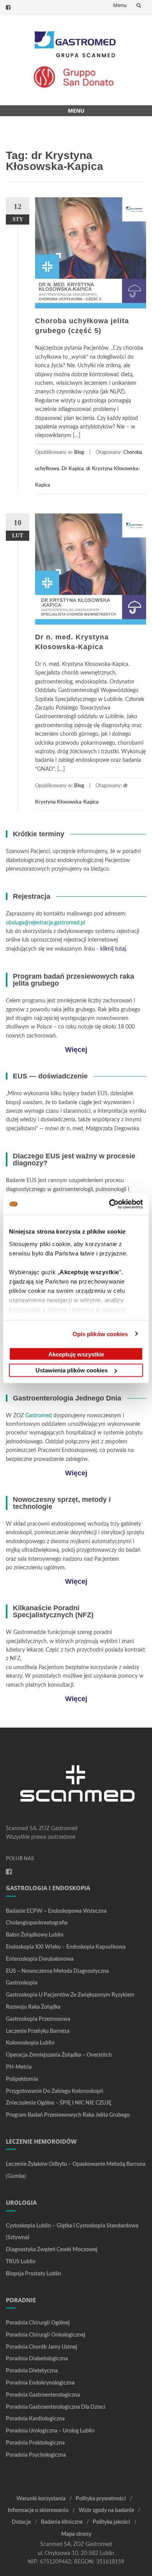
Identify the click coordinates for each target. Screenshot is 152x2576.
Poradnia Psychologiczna (36, 2455)
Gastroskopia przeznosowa (38, 2019)
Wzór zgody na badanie (106, 2510)
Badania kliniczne (62, 2522)
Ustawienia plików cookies (72, 1370)
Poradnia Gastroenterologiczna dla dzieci (56, 2407)
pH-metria (19, 2067)
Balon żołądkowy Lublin (35, 1935)
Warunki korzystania (41, 2499)
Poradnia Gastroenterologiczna (43, 2395)
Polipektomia (22, 2079)
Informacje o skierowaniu (38, 2510)
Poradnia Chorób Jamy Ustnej (42, 2347)
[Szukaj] (139, 5)
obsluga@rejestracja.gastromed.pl (45, 923)
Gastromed (39, 1416)
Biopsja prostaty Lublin (34, 2274)
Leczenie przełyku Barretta (38, 2031)
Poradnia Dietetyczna (32, 2371)
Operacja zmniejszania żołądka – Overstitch (59, 2055)
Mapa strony (76, 2534)
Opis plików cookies (100, 1334)
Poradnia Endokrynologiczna (40, 2383)
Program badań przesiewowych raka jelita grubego (68, 2115)
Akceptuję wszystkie (76, 1354)
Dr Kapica (73, 469)
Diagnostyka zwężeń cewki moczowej (52, 2250)
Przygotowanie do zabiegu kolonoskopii (55, 2091)
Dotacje (21, 2522)
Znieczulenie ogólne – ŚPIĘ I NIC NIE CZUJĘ (59, 2103)
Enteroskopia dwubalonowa (40, 1959)
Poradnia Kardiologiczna (35, 2419)
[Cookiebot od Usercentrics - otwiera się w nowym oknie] (109, 1204)
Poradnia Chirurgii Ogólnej (38, 2323)
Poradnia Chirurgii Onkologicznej (46, 2335)
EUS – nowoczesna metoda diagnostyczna (57, 1971)
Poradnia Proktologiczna (35, 2443)
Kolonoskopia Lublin (30, 2043)
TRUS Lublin (21, 2262)
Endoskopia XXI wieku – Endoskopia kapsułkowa (66, 1947)
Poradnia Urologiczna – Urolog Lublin (50, 2431)
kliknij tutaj (113, 949)
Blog (79, 452)
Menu (120, 5)
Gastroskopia (22, 1983)
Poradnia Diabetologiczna (37, 2359)
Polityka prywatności (101, 2499)
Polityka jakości (111, 2522)
